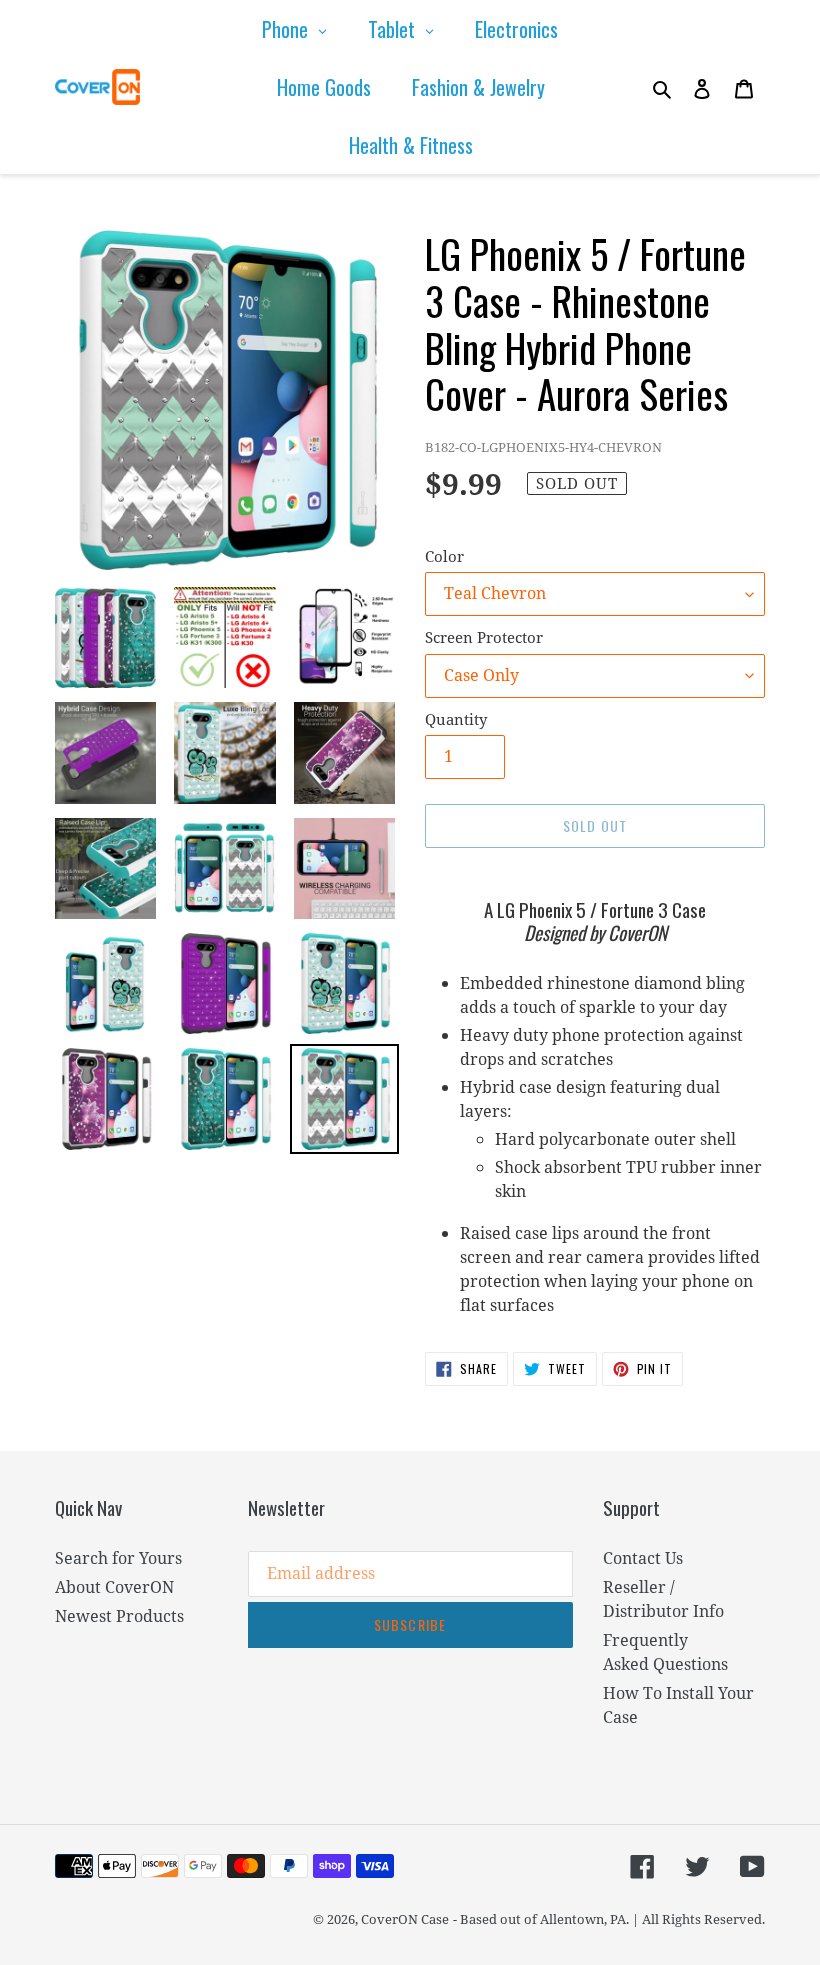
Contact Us (643, 1558)
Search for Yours (118, 1558)
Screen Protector (484, 637)
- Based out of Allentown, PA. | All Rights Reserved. (609, 1919)
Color (444, 556)
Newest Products (119, 1616)
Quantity (456, 719)
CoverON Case (405, 1919)
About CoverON (114, 1587)
